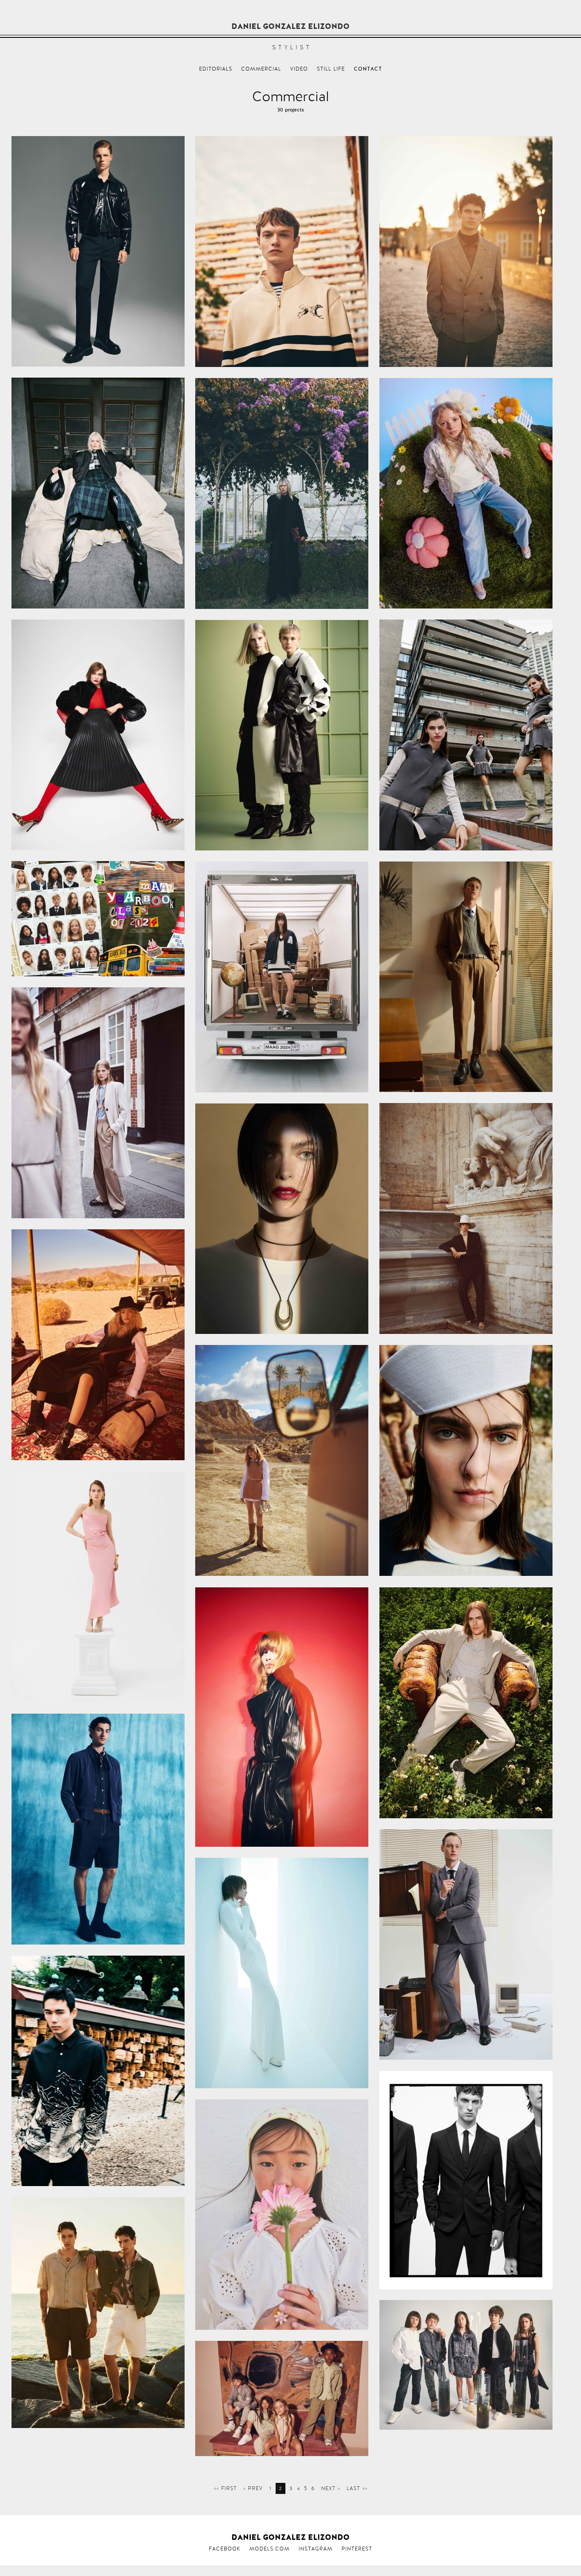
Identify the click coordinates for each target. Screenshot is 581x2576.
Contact (368, 69)
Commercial (261, 69)
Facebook (225, 2549)
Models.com (269, 2549)
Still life (331, 69)
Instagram (316, 2549)
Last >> (357, 2488)
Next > (331, 2488)
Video (299, 69)
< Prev (253, 2488)
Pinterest (357, 2549)
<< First (225, 2488)
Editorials (216, 69)
